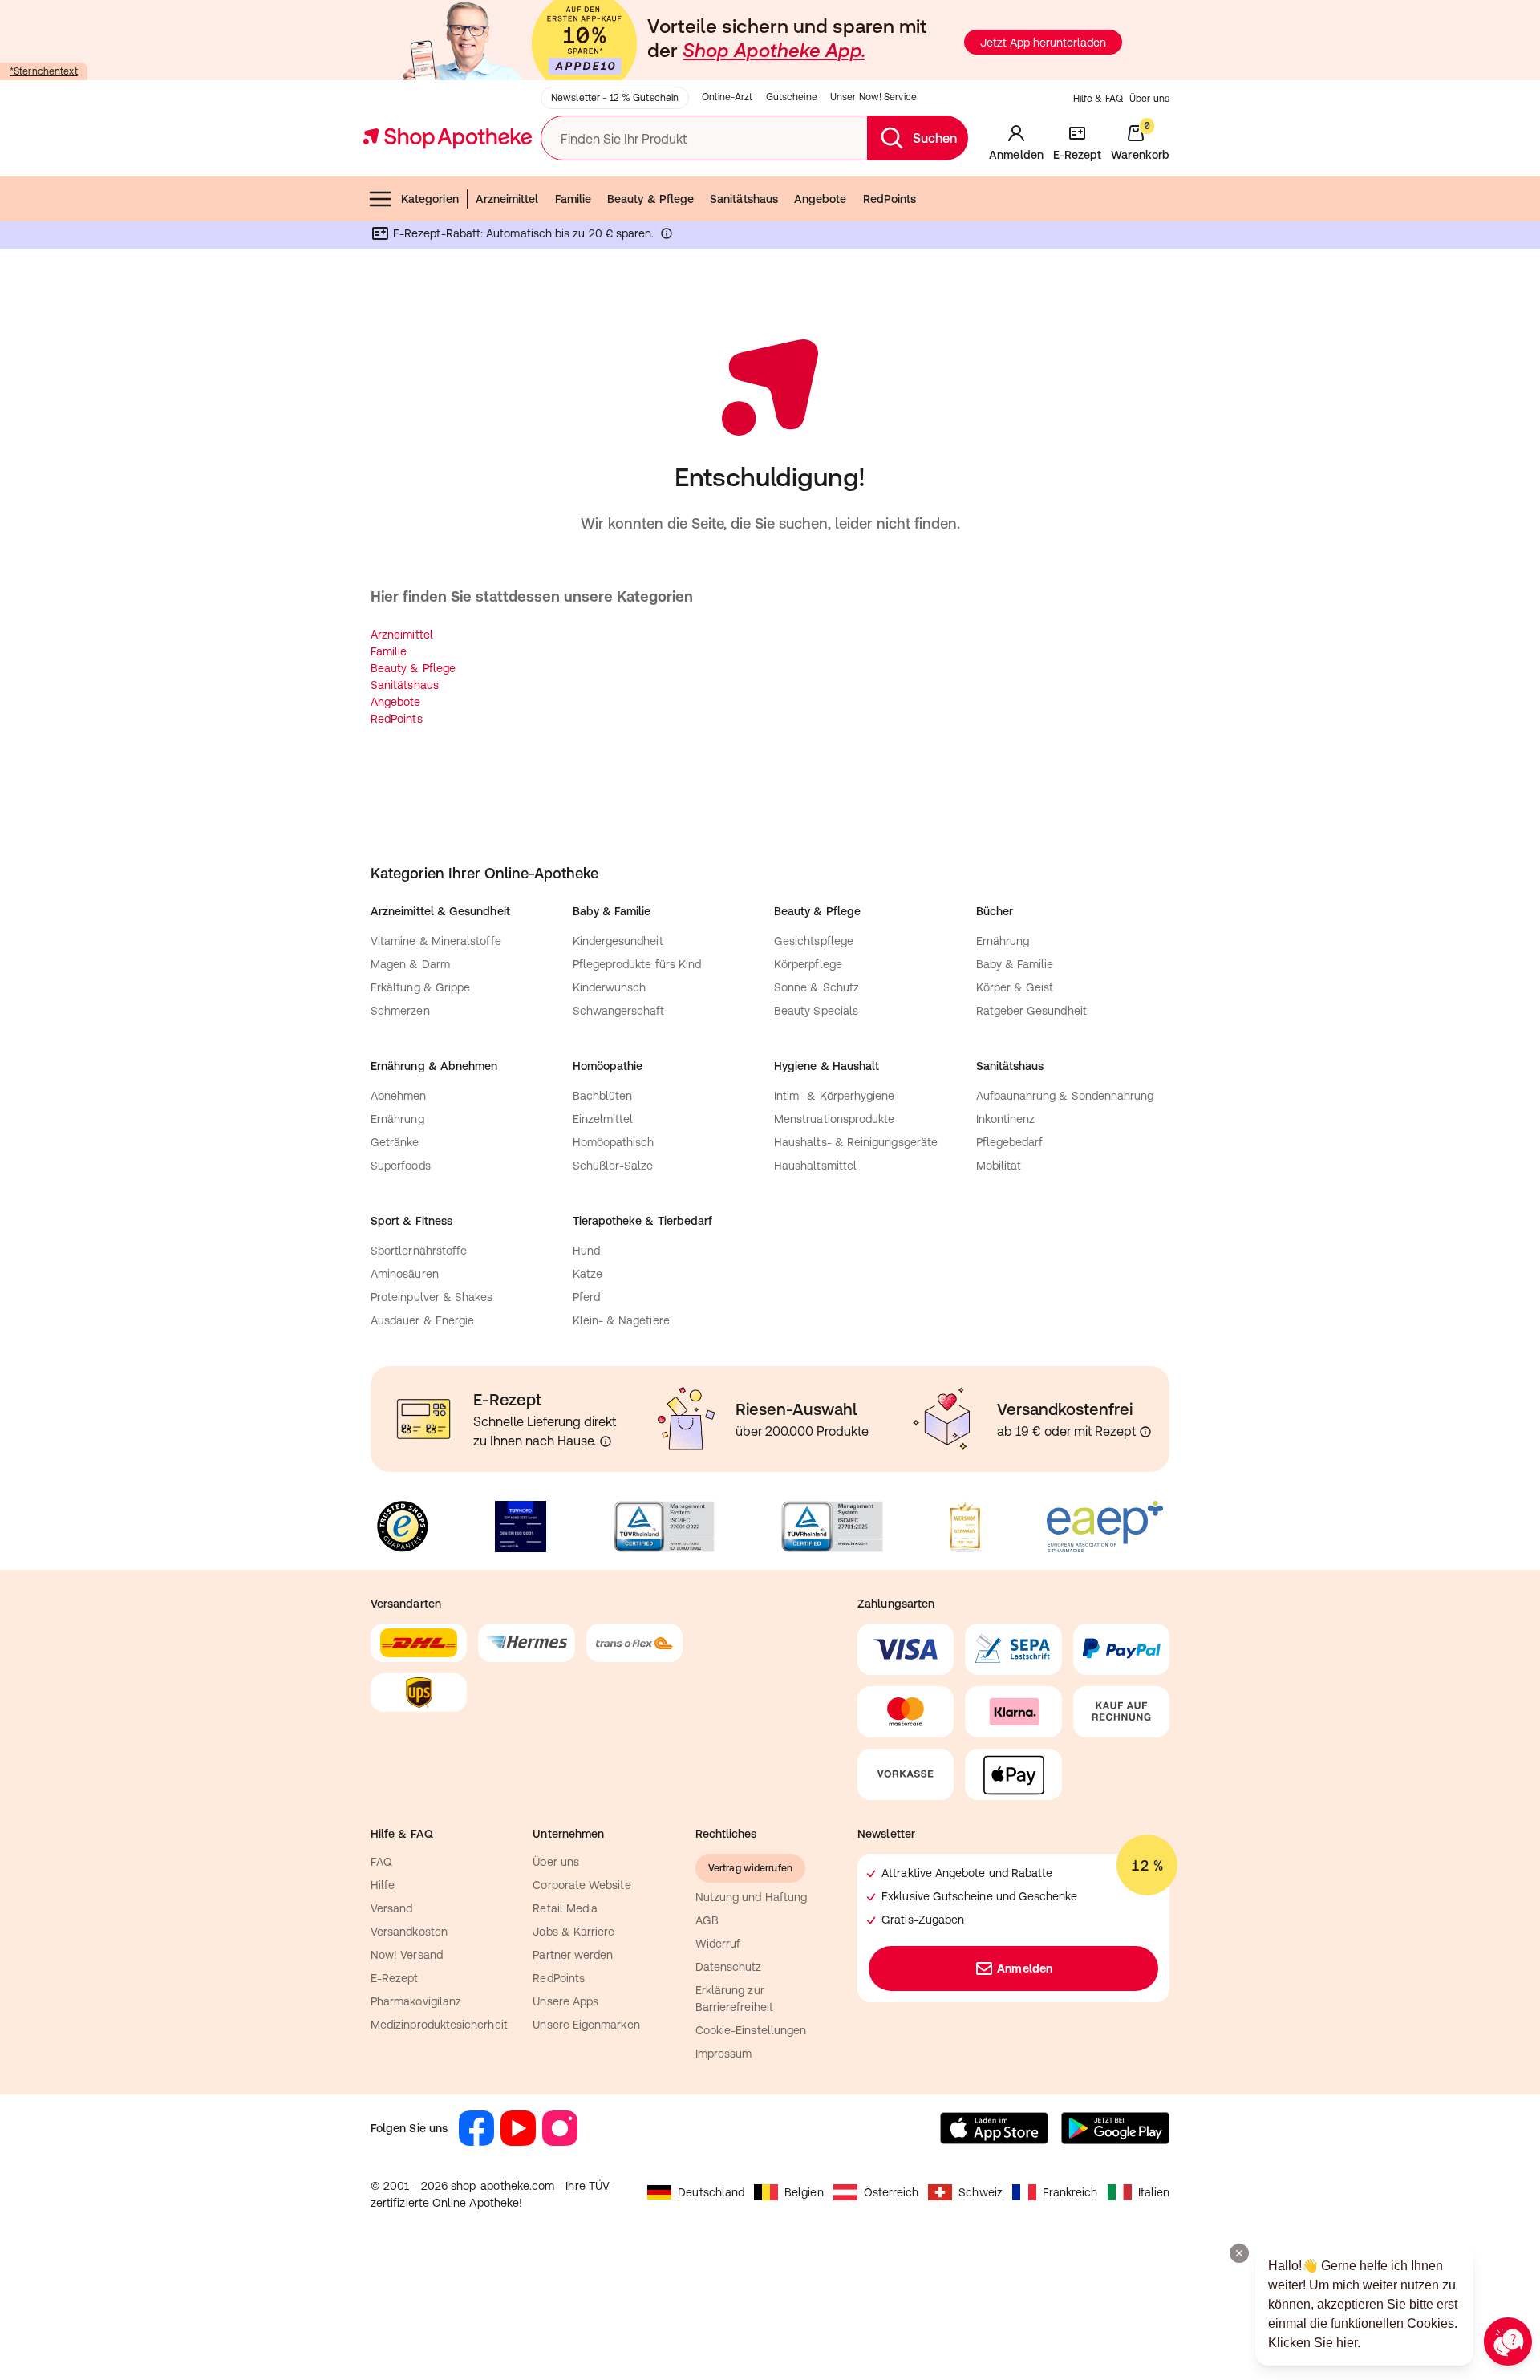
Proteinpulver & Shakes (432, 1297)
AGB (707, 1920)
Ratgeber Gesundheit (1031, 1011)
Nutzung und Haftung (751, 1897)
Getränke (395, 1142)
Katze (588, 1274)
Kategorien (430, 199)
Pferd (586, 1297)
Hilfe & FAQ (1098, 99)
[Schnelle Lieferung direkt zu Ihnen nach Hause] (606, 1441)
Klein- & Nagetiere (621, 1320)
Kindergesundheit (618, 941)
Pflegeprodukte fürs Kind (637, 964)
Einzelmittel (603, 1119)
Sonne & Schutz (817, 987)
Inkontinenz (1006, 1119)
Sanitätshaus (744, 199)
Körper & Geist (1015, 987)
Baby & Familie (1015, 964)
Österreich (892, 2192)
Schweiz (981, 2192)
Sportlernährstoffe (419, 1251)
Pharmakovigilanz (416, 2001)
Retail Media (565, 1908)
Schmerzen (400, 1011)
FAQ (381, 1862)
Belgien (804, 2192)
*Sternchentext (44, 71)
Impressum (724, 2054)
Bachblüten (603, 1096)
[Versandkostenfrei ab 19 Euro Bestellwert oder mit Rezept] (1145, 1432)
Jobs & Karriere (573, 1932)
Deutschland (711, 2192)
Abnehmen (399, 1096)
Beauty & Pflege (650, 199)
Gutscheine (792, 97)
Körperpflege (808, 964)
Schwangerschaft (619, 1011)
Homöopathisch (614, 1142)
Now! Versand (407, 1955)
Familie (573, 199)
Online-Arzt (727, 97)
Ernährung (1003, 941)
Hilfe (383, 1885)
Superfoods (401, 1166)
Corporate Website (582, 1885)
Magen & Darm (410, 964)
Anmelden (1025, 1968)
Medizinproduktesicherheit (439, 2025)
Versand (392, 1908)
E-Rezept (395, 1978)
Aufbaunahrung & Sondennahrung (1065, 1096)
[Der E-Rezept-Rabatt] (667, 237)
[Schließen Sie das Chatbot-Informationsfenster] (1239, 2253)
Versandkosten (409, 1932)
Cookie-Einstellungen (751, 2030)
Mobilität (999, 1166)
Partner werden (573, 1955)
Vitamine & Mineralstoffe (436, 941)
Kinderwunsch (610, 987)
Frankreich (1070, 2192)
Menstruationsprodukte (834, 1119)
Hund (586, 1251)
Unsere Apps (565, 2001)
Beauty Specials (816, 1011)
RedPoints (890, 199)
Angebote (821, 199)
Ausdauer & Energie (422, 1320)
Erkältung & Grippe (420, 987)
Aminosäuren (405, 1274)
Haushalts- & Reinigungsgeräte (856, 1142)
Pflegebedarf (1010, 1142)
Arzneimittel (507, 199)
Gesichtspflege (814, 941)
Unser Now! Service (873, 97)
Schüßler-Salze (613, 1166)
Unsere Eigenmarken (586, 2025)
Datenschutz (729, 1967)
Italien (1154, 2192)
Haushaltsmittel (815, 1166)
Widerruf (718, 1944)
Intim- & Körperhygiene (835, 1096)
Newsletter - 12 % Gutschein (615, 98)
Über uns (1149, 99)
